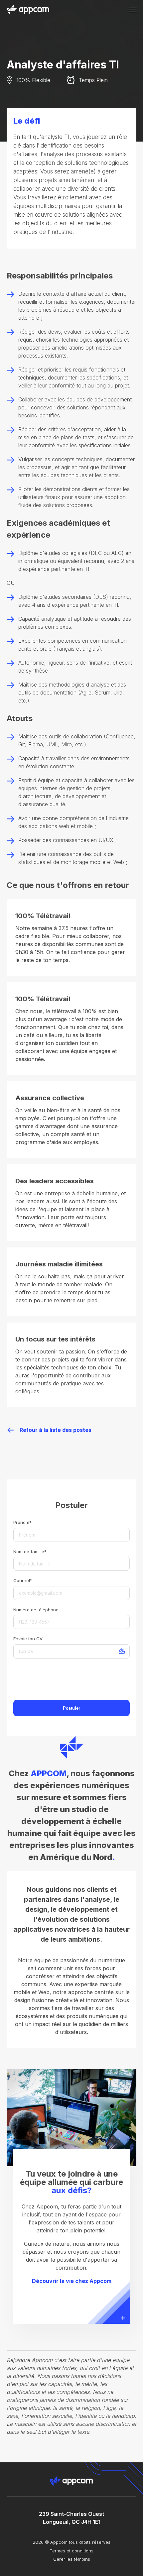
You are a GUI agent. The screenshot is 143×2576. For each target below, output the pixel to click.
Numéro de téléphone (36, 1610)
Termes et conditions (71, 2551)
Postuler (71, 1708)
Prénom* (22, 1522)
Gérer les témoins (72, 2559)
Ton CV (26, 1651)
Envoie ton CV (28, 1639)
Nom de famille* (30, 1552)
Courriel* (23, 1580)
